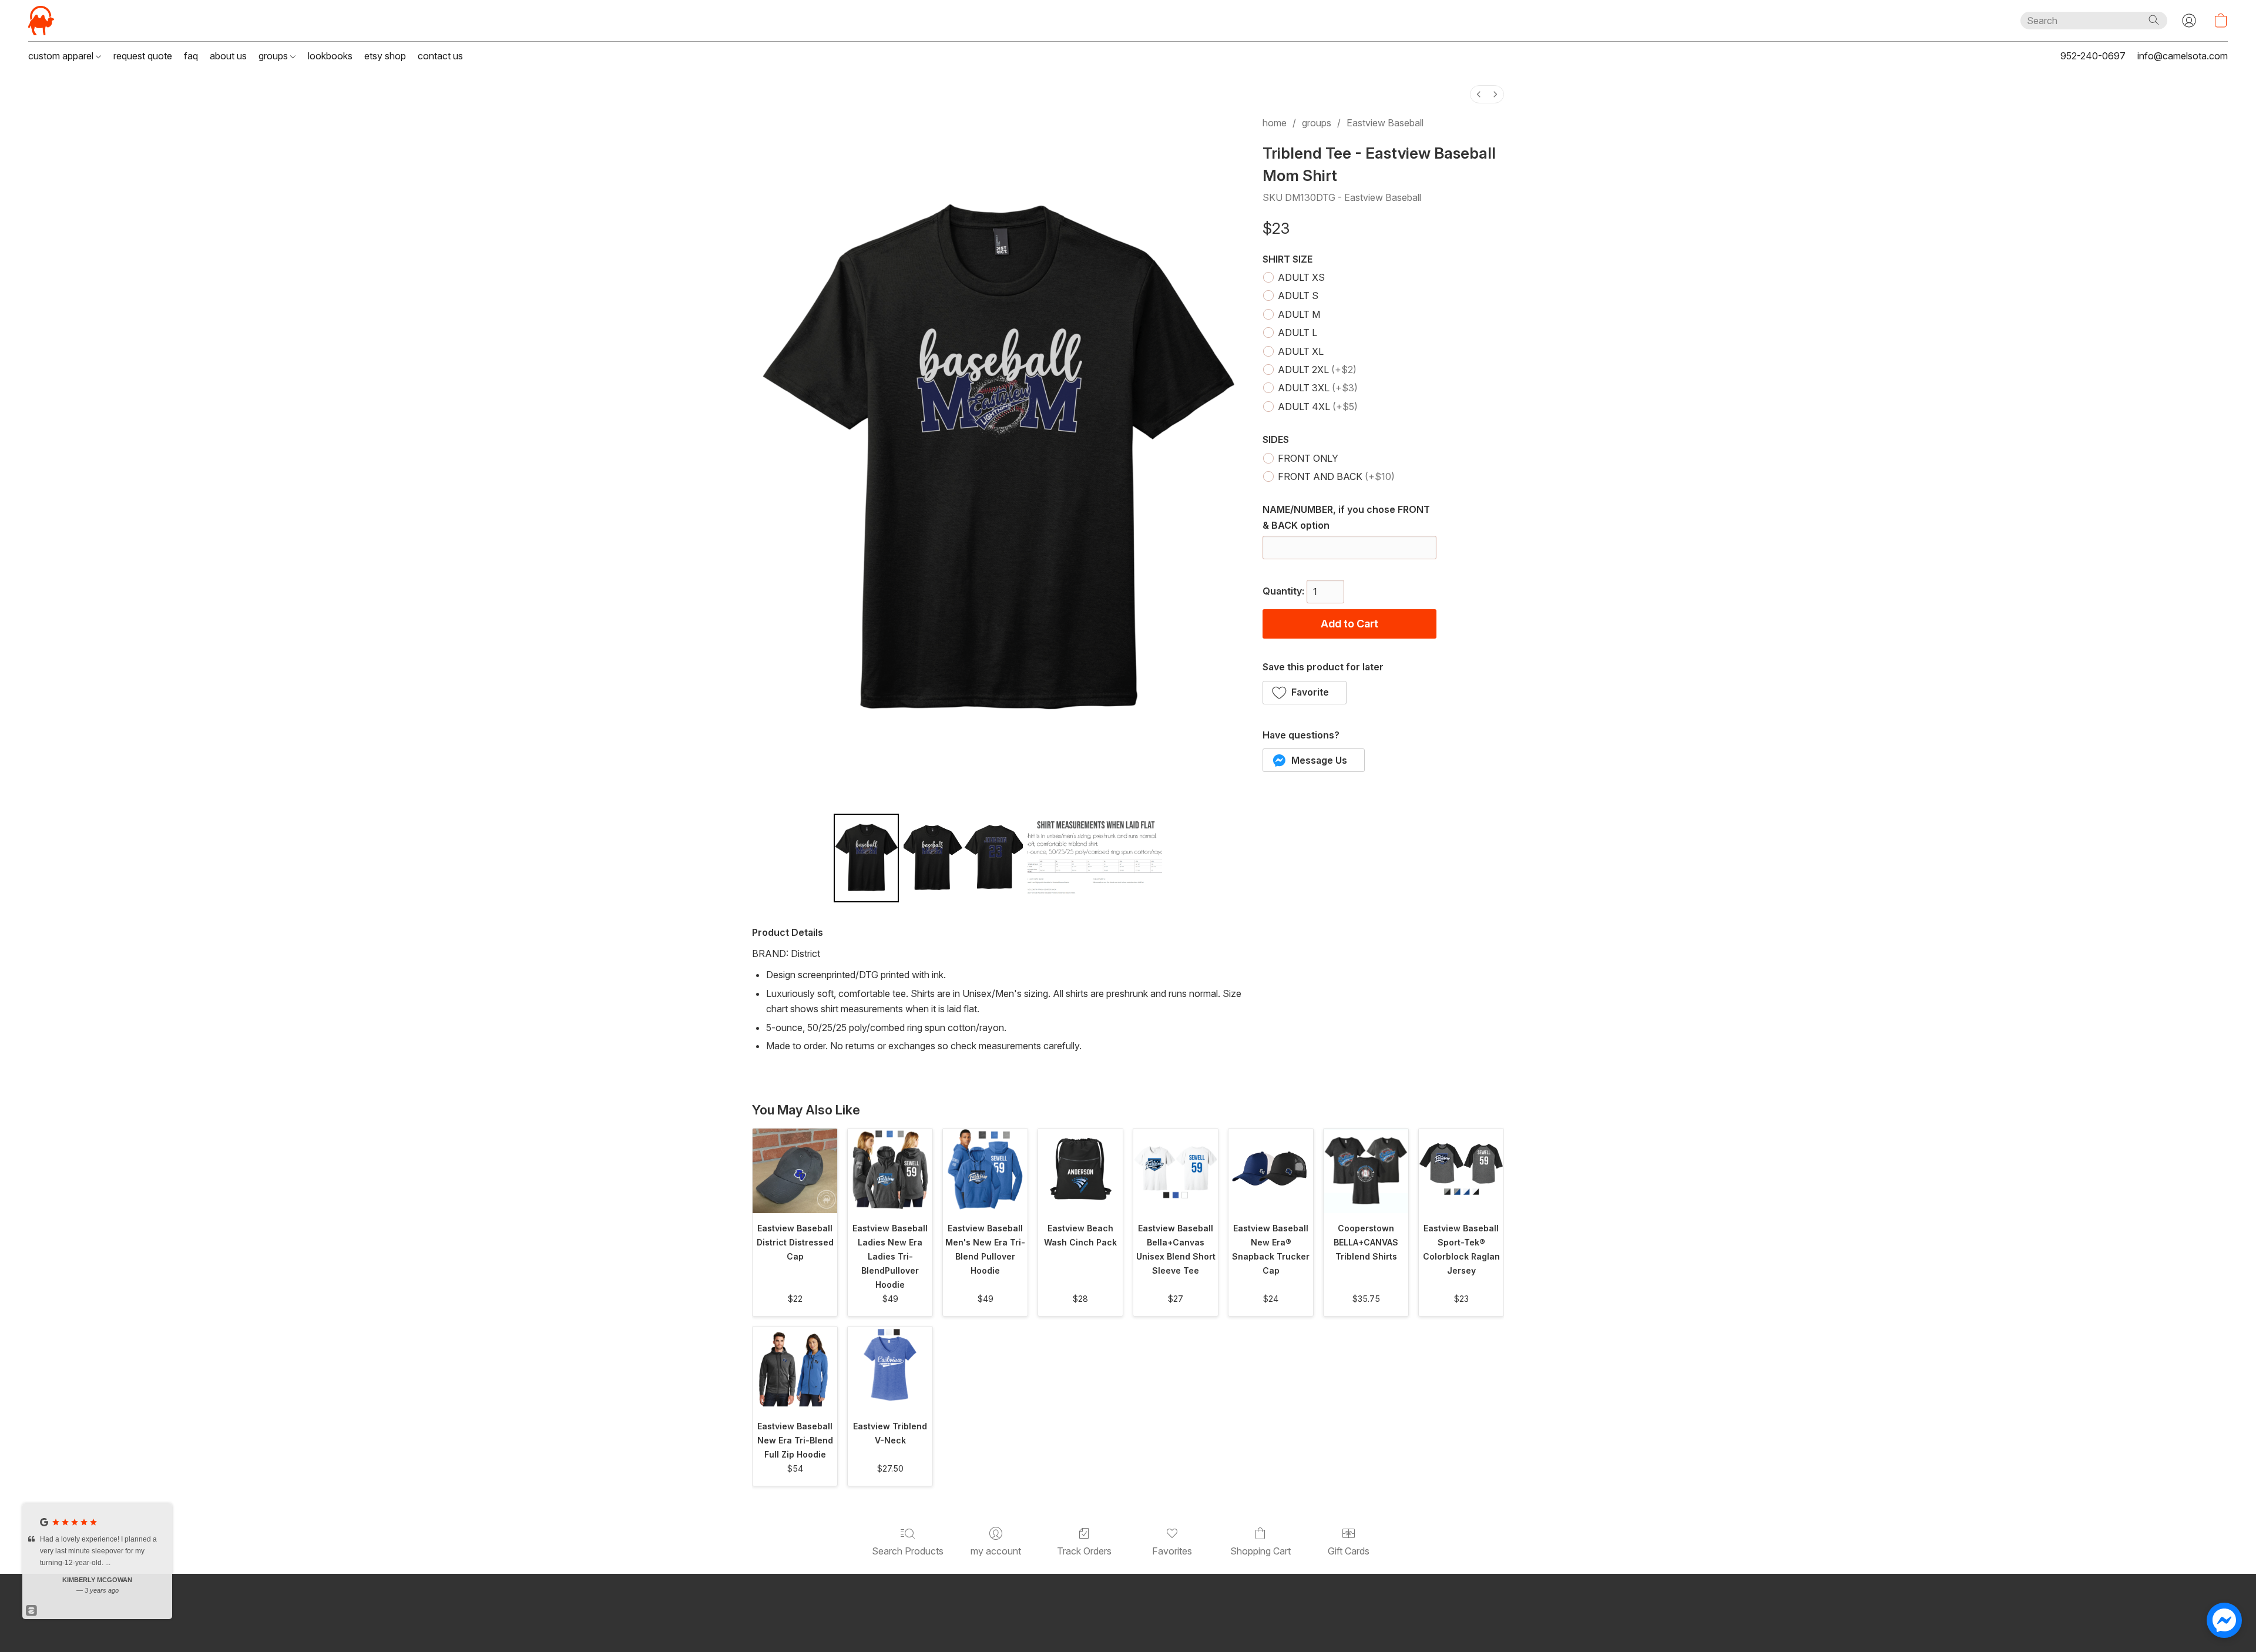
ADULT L (1297, 333)
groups (274, 56)
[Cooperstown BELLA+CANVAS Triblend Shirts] (1366, 1171)
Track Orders (1084, 1551)
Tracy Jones (98, 1580)
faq (191, 56)
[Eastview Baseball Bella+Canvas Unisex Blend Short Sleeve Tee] (1176, 1171)
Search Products (908, 1551)
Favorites (1172, 1551)
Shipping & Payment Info (1140, 1622)
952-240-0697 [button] (2093, 56)
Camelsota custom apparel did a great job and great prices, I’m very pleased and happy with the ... (101, 1551)
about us (228, 56)
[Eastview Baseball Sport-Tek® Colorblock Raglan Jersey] (1461, 1171)
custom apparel (62, 56)
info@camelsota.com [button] (2183, 56)
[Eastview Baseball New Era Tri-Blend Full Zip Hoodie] (795, 1369)
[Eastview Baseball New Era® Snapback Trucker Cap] (1271, 1171)
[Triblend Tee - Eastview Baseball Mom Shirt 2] (1095, 858)
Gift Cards (1349, 1551)
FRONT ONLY (1308, 458)
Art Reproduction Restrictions (1025, 1622)
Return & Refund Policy (1244, 1622)
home (1275, 123)
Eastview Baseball (1385, 123)
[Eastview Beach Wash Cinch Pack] (1080, 1171)
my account (996, 1551)
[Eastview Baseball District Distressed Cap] (795, 1171)
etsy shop (385, 56)
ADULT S (1298, 296)
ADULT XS (1301, 277)
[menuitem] (1479, 94)
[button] (41, 21)
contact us (440, 56)
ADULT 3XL (1318, 388)
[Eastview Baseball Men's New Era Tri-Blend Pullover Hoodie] (985, 1171)
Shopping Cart (1260, 1551)
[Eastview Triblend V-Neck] (890, 1369)
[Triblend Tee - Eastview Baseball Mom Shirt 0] (866, 858)
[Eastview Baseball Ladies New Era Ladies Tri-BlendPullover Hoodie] (890, 1171)
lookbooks (330, 56)
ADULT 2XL (1317, 370)
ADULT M (1299, 314)
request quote (143, 56)
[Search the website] (2154, 20)
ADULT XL (1301, 351)
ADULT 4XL (1318, 407)
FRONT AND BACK (1336, 476)
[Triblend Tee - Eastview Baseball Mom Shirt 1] (963, 858)
